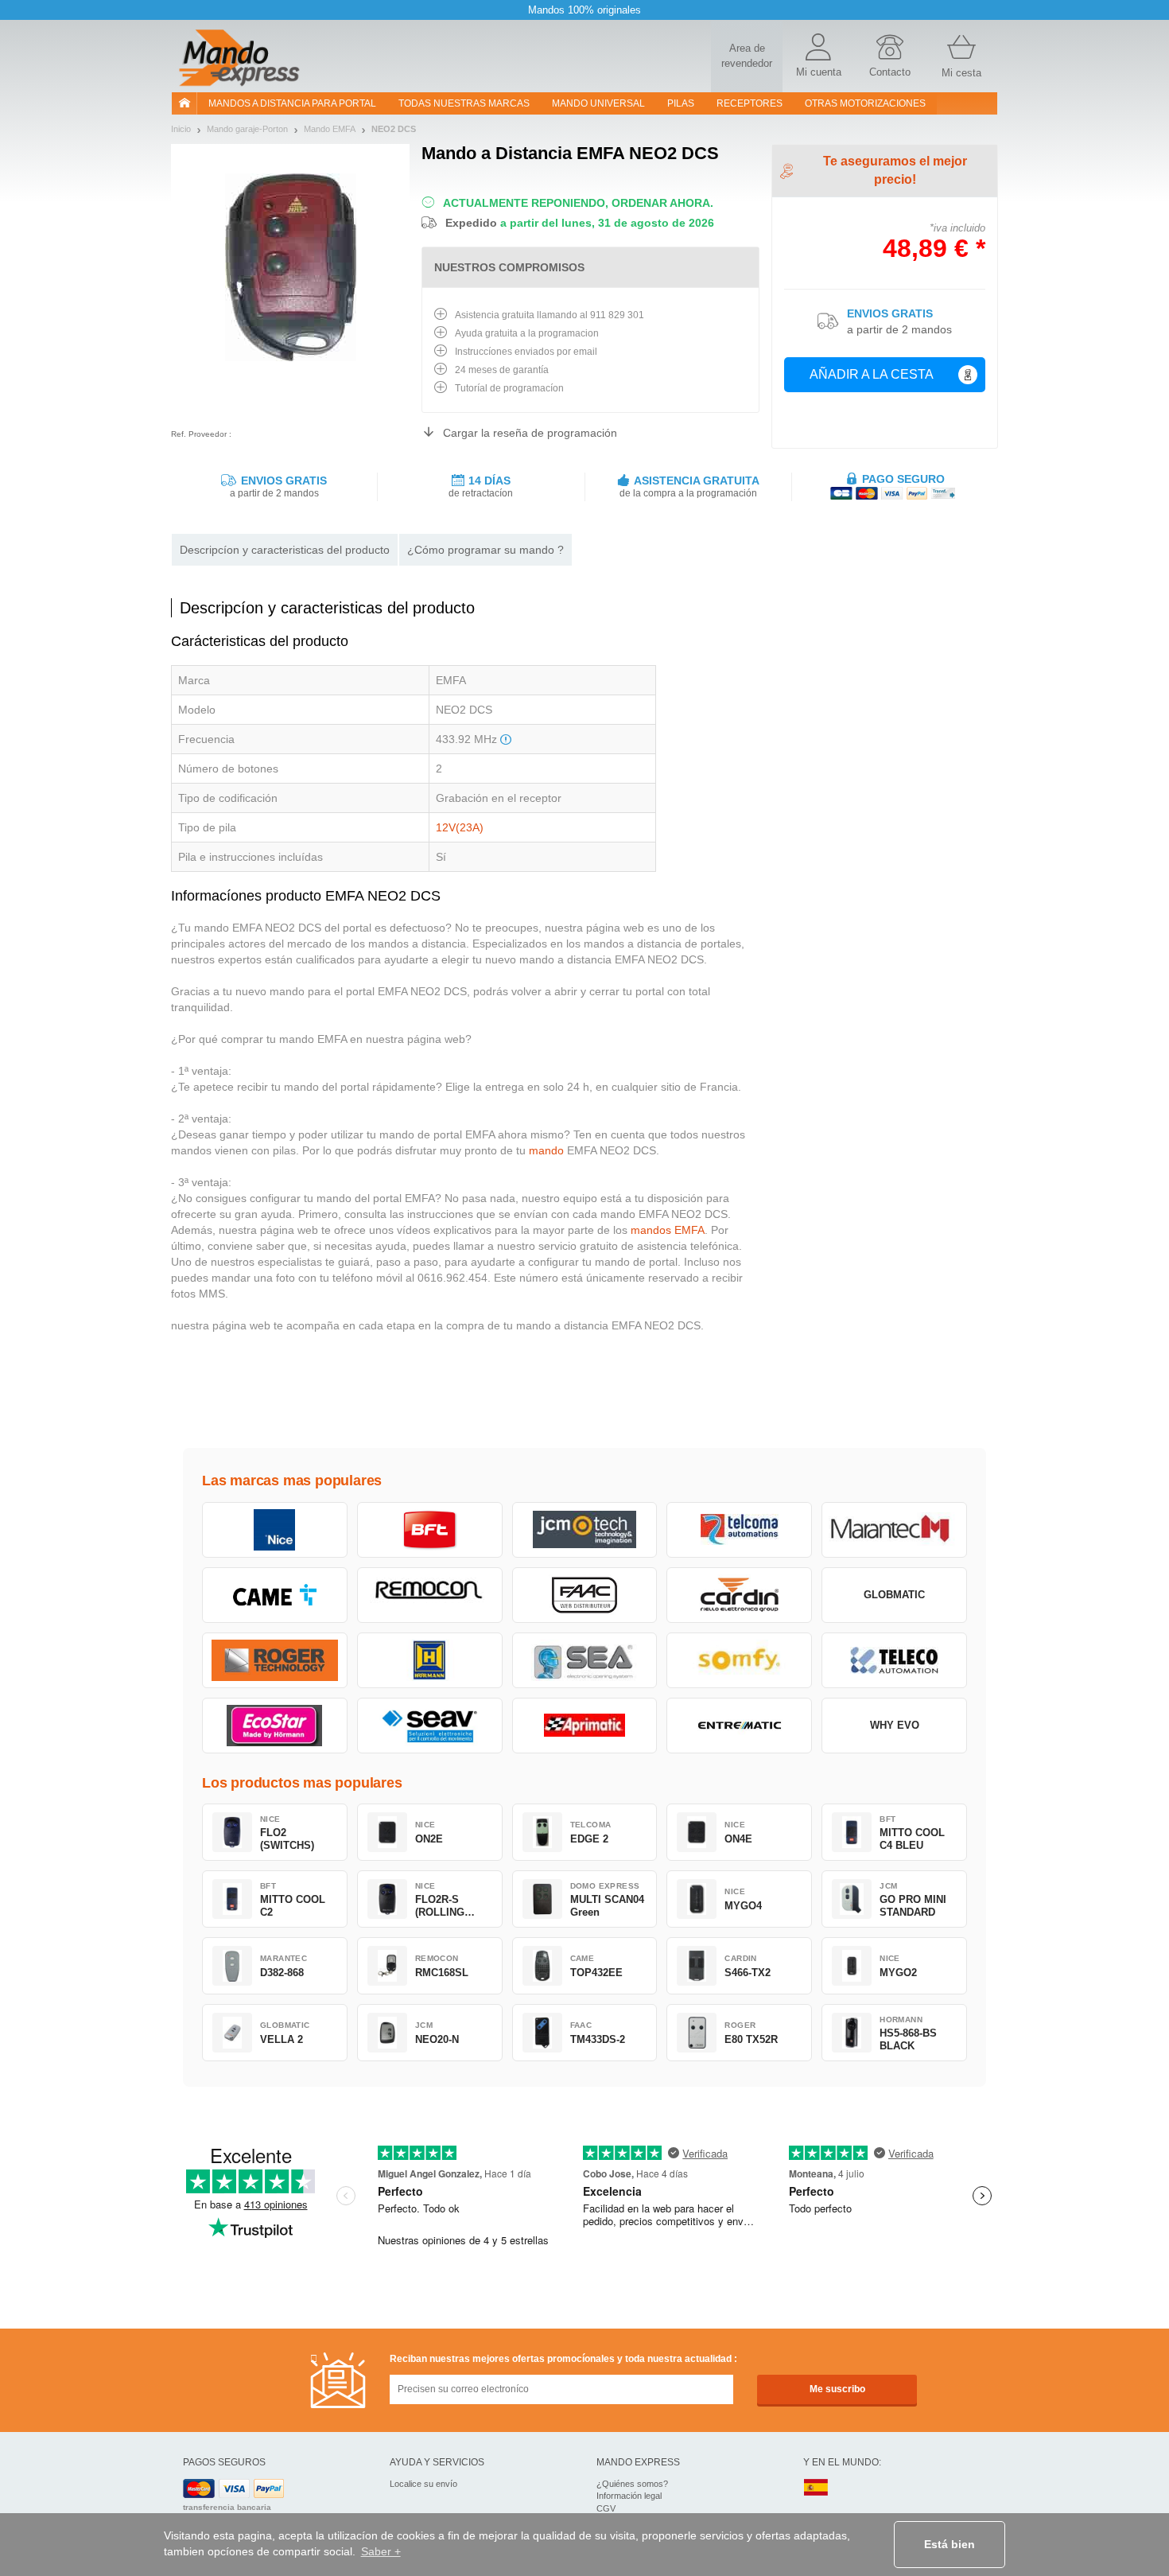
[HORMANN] (430, 1660)
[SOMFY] (739, 1660)
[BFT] (430, 1530)
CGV (606, 2508)
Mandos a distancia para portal (292, 103)
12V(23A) (460, 827)
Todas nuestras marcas (464, 103)
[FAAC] (585, 1595)
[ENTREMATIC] (739, 1726)
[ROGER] (275, 1660)
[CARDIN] (739, 1595)
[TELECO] (894, 1660)
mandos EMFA (668, 1230)
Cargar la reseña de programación (530, 433)
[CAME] (275, 1595)
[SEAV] (430, 1726)
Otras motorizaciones (865, 103)
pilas (681, 103)
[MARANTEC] (894, 1530)
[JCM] (585, 1530)
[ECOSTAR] (275, 1726)
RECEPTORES (750, 103)
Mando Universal (598, 103)
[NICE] (275, 1530)
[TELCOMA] (739, 1530)
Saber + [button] (381, 2551)
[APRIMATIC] (585, 1726)
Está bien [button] (950, 2544)
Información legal (629, 2496)
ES (816, 2488)
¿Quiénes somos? (632, 2484)
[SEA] (585, 1660)
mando (546, 1150)
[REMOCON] (430, 1595)
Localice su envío (423, 2484)
